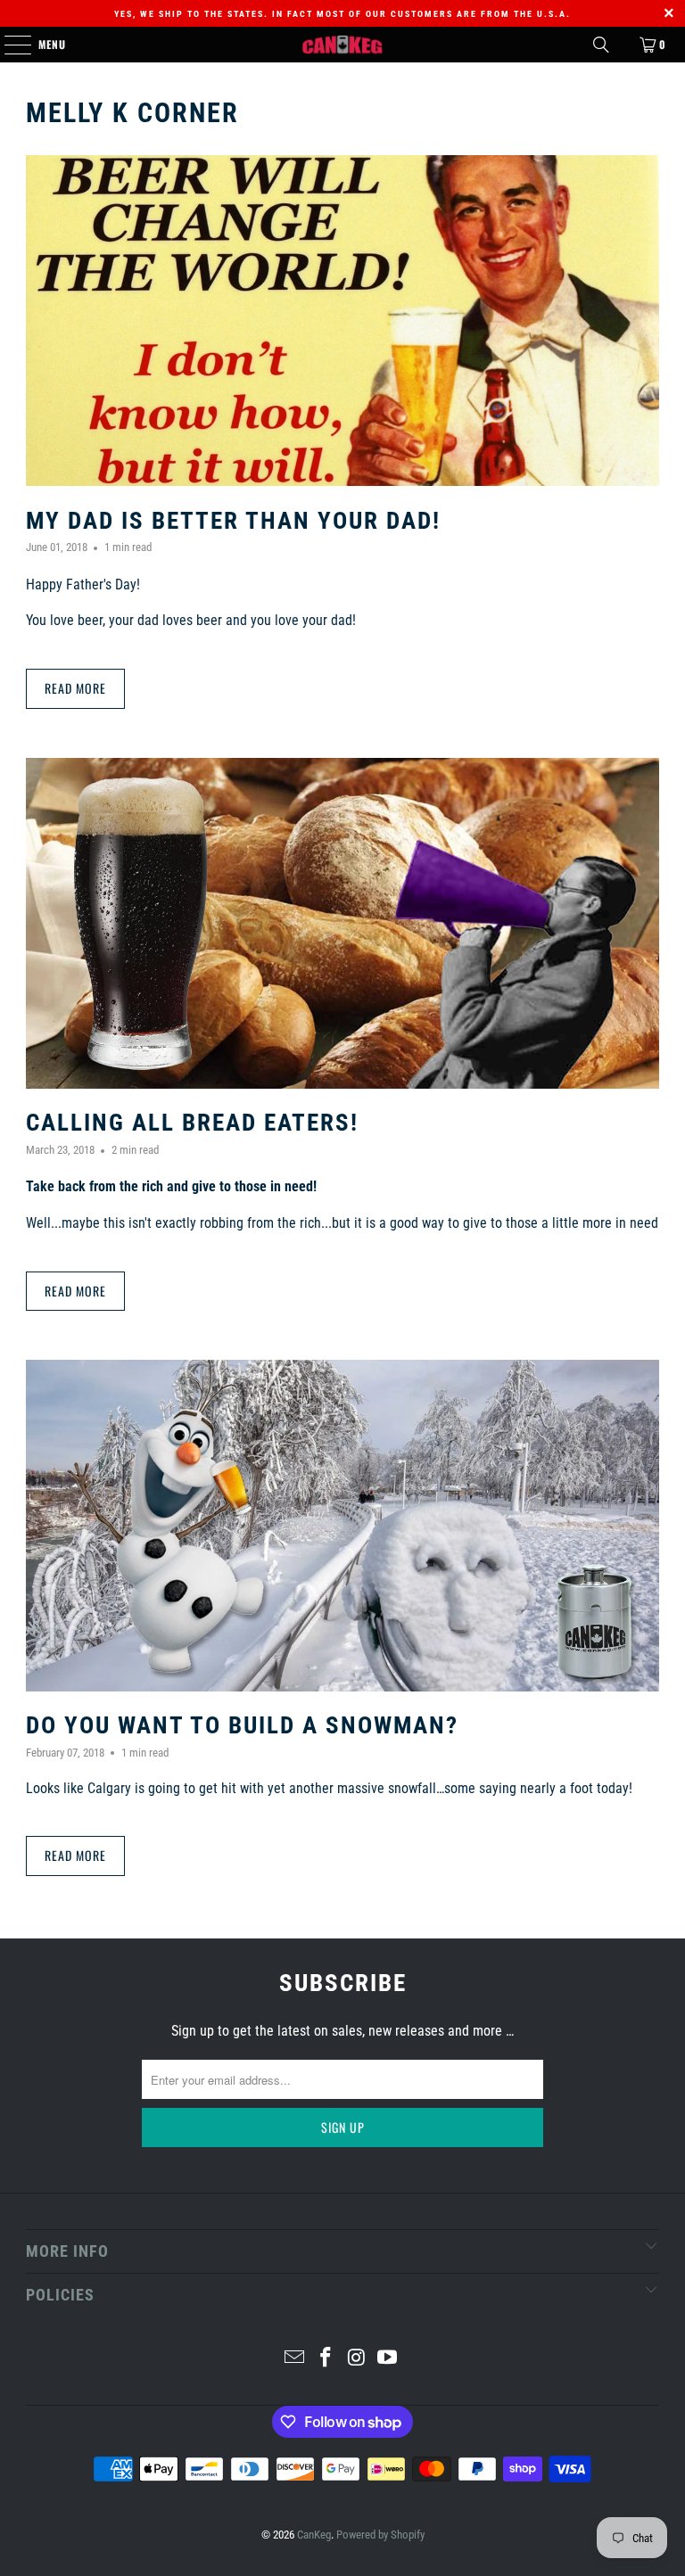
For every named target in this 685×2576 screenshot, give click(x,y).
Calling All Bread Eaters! (192, 1123)
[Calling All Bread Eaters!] (342, 923)
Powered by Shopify (380, 2535)
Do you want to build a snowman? (242, 1725)
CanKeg (314, 2535)
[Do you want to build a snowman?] (342, 1525)
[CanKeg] (342, 45)
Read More (75, 688)
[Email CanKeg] (295, 2359)
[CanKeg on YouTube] (388, 2359)
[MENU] (8, 45)
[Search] (601, 45)
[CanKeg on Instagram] (358, 2359)
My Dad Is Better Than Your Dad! (233, 521)
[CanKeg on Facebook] (326, 2359)
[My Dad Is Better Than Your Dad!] (342, 321)
